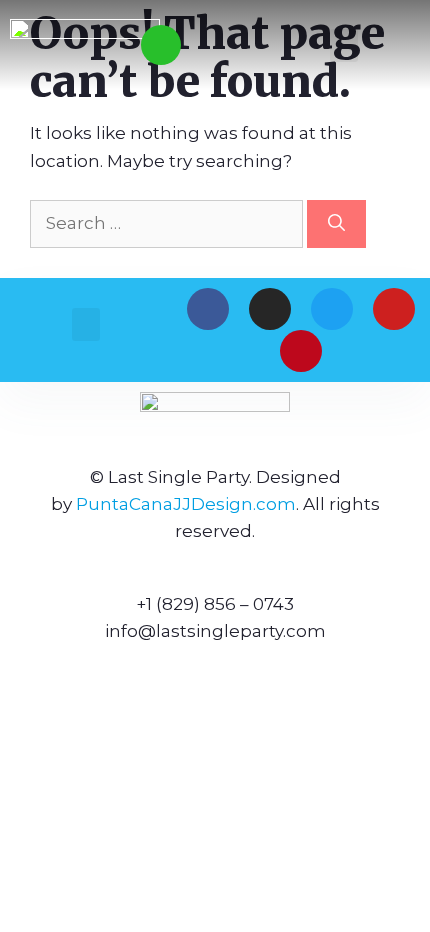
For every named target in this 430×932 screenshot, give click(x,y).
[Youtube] (394, 309)
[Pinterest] (301, 351)
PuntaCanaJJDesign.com (186, 504)
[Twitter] (332, 309)
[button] (344, 45)
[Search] (336, 224)
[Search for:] (168, 223)
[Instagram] (270, 309)
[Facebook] (208, 309)
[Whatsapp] (161, 45)
